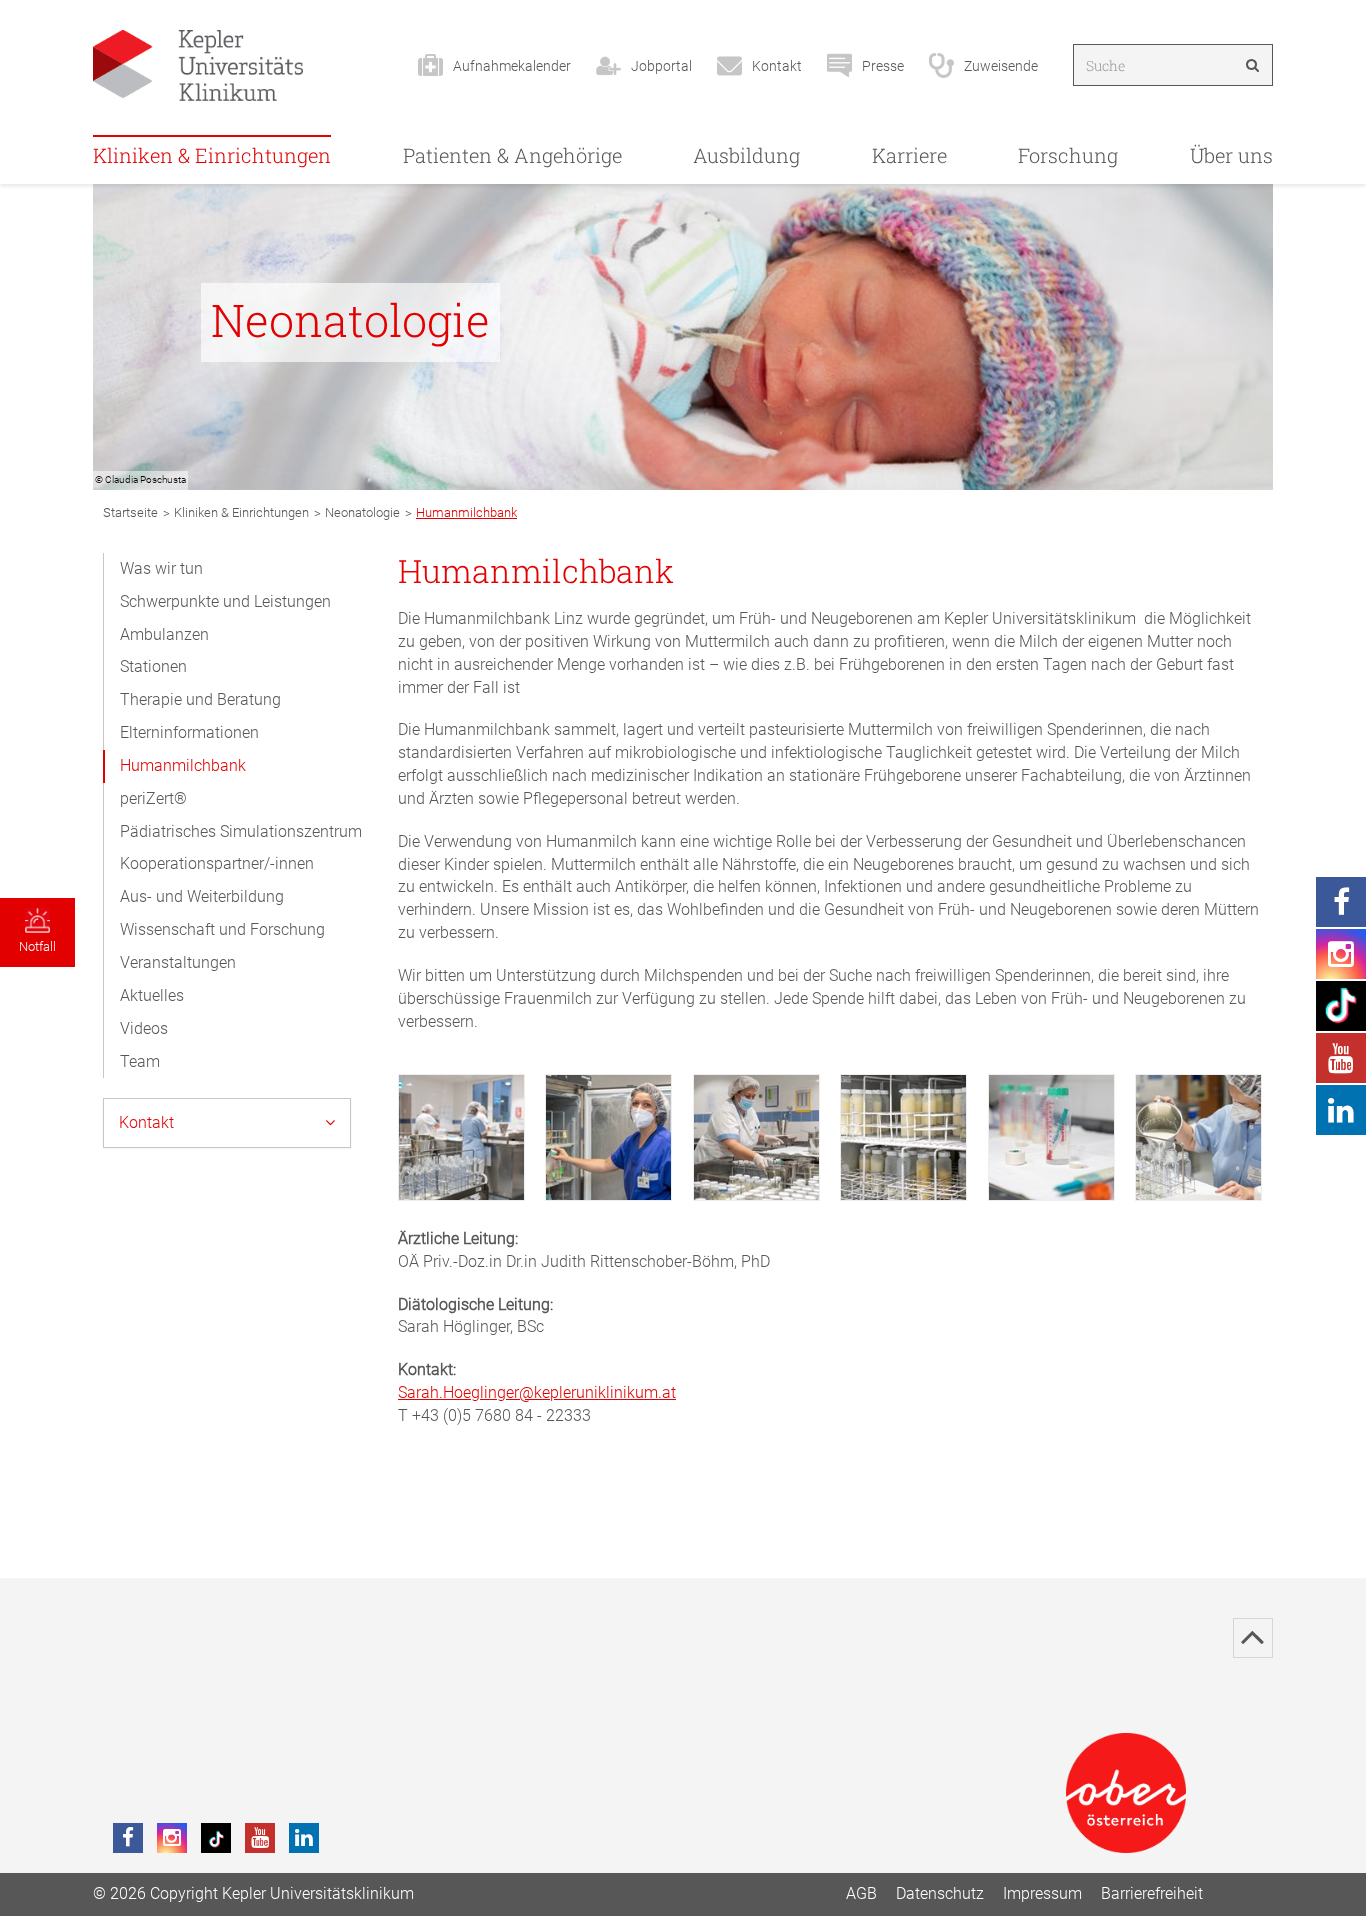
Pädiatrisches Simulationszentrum (241, 831)
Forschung (1068, 155)
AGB (861, 1893)
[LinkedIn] (304, 1838)
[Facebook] (128, 1838)
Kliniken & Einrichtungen (212, 155)
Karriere (909, 155)
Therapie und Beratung (200, 699)
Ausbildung (746, 155)
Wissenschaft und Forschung (222, 929)
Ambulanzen (164, 634)
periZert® (153, 798)
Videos (144, 1028)
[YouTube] (260, 1838)
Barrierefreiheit (1152, 1893)
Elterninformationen (189, 732)
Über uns (1231, 155)
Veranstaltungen (178, 962)
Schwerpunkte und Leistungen (225, 601)
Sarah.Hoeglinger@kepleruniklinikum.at (537, 1392)
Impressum (1042, 1893)
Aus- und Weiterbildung (202, 896)
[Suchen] (1252, 65)
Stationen (153, 666)
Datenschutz (940, 1893)
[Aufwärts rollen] (1253, 1638)
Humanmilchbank (183, 765)
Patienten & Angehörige (512, 155)
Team (140, 1061)
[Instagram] (172, 1838)
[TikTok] (216, 1838)
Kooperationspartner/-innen (217, 863)
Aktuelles (152, 995)
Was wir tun (161, 568)
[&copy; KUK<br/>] (462, 1138)
